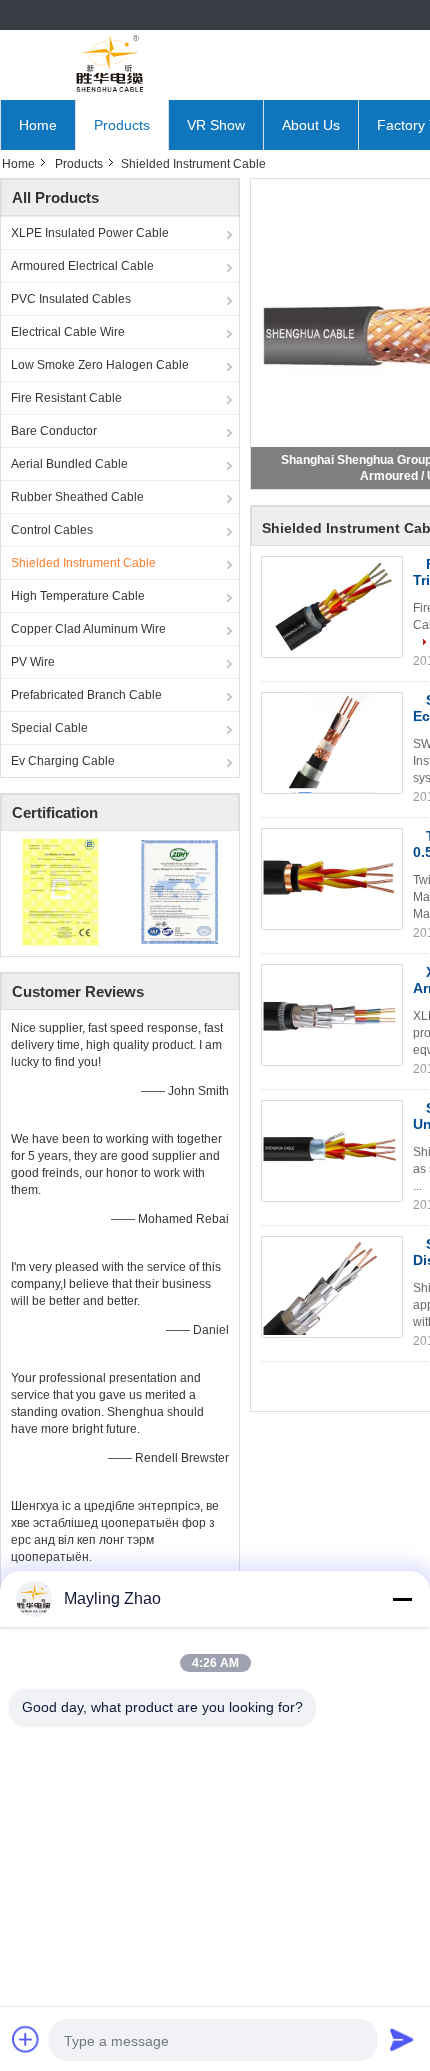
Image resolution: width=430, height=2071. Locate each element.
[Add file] (26, 2039)
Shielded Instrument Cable (83, 563)
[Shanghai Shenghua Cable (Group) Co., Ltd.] (110, 65)
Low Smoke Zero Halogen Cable (100, 365)
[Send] (402, 2039)
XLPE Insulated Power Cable (90, 233)
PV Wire (33, 662)
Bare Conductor (54, 431)
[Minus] (402, 1599)
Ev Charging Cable (63, 761)
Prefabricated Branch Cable (86, 695)
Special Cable (49, 728)
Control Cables (52, 530)
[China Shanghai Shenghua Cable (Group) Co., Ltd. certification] (60, 891)
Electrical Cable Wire (68, 332)
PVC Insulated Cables (71, 299)
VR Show (216, 125)
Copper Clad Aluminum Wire (88, 629)
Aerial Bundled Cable (69, 464)
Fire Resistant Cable (66, 398)
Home (38, 125)
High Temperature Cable (78, 596)
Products (122, 125)
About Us (311, 125)
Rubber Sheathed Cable (77, 497)
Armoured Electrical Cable (82, 266)
